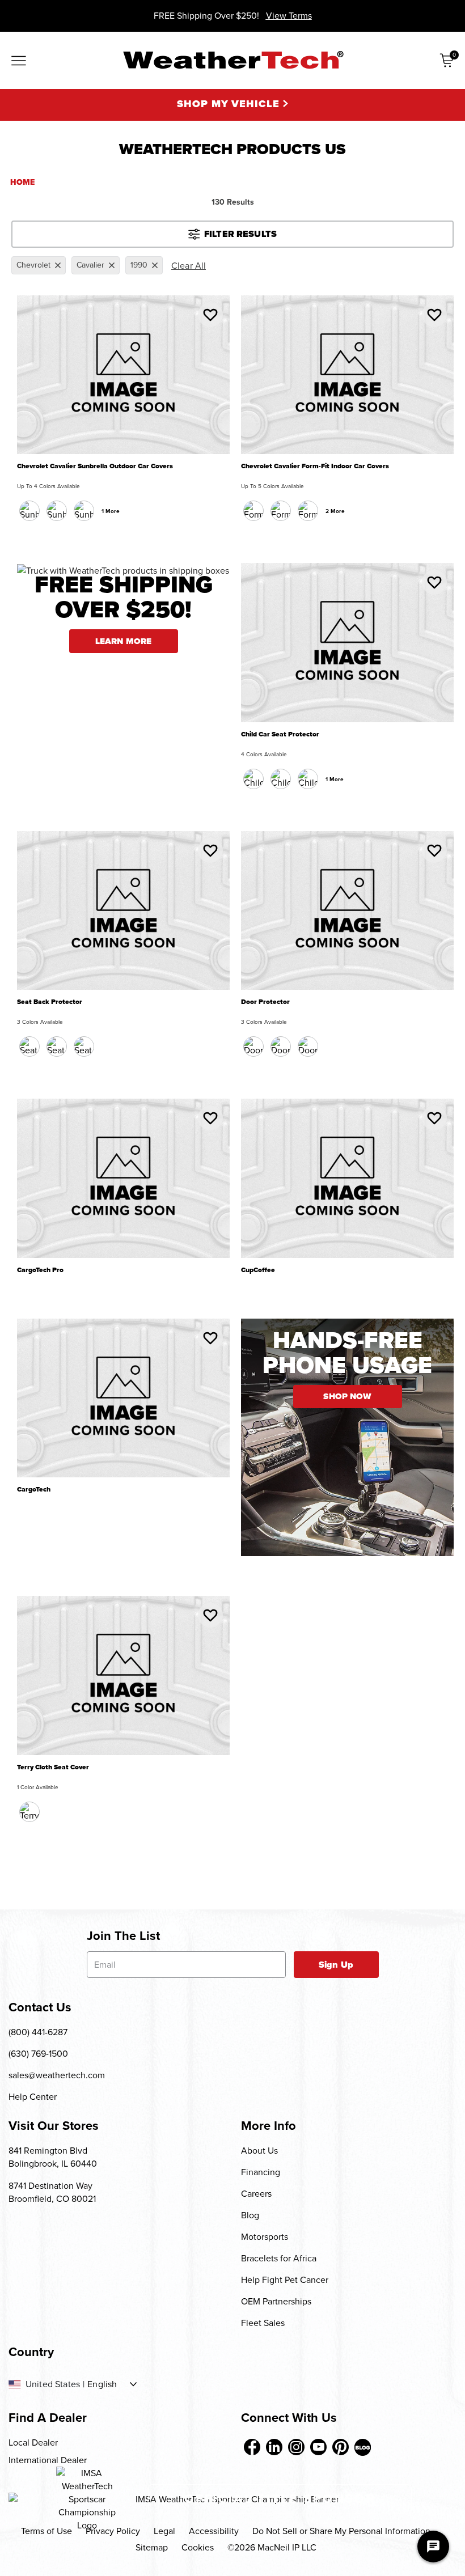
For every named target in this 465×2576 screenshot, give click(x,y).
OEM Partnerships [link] (276, 2301)
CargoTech (34, 1490)
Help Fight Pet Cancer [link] (285, 2280)
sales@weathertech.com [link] (57, 2075)
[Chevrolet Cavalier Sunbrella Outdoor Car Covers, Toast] (84, 511)
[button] (210, 315)
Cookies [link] (198, 2547)
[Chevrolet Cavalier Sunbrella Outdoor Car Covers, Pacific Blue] (57, 511)
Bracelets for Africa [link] (279, 2258)
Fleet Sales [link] (263, 2323)
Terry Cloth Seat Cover (53, 1767)
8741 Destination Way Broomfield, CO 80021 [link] (52, 2192)
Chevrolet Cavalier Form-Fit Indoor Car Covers (315, 466)
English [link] (102, 2384)
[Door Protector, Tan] (281, 1046)
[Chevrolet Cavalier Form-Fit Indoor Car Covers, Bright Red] (308, 511)
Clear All (189, 266)
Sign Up (336, 1965)
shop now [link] (347, 1396)
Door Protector (265, 1002)
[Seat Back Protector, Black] (29, 1046)
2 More (335, 511)
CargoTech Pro (40, 1270)
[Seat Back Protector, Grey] (84, 1046)
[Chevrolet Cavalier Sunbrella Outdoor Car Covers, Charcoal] (29, 511)
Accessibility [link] (214, 2531)
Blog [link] (250, 2215)
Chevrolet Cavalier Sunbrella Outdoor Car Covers (95, 466)
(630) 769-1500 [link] (38, 2054)
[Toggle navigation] (19, 62)
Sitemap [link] (152, 2547)
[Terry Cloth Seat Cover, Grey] (29, 1812)
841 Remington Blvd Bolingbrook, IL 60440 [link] (53, 2157)
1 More (111, 511)
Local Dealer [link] (33, 2442)
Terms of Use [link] (46, 2531)
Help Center (33, 2097)
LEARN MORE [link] (124, 641)
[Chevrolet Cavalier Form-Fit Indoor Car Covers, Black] (253, 511)
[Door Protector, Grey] (308, 1046)
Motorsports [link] (265, 2237)
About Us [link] (259, 2151)
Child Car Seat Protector (280, 734)
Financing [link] (261, 2172)
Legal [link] (164, 2531)
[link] (252, 2447)
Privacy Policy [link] (113, 2531)
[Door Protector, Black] (253, 1046)
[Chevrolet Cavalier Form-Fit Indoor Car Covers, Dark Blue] (281, 511)
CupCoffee (258, 1270)
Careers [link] (256, 2194)
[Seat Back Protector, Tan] (57, 1046)
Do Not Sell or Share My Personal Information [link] (341, 2531)
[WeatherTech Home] (233, 60)
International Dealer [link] (48, 2460)
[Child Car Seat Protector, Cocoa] (281, 779)
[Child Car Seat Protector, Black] (253, 779)
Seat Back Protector (50, 1002)
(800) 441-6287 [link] (38, 2032)
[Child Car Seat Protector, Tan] (308, 779)
